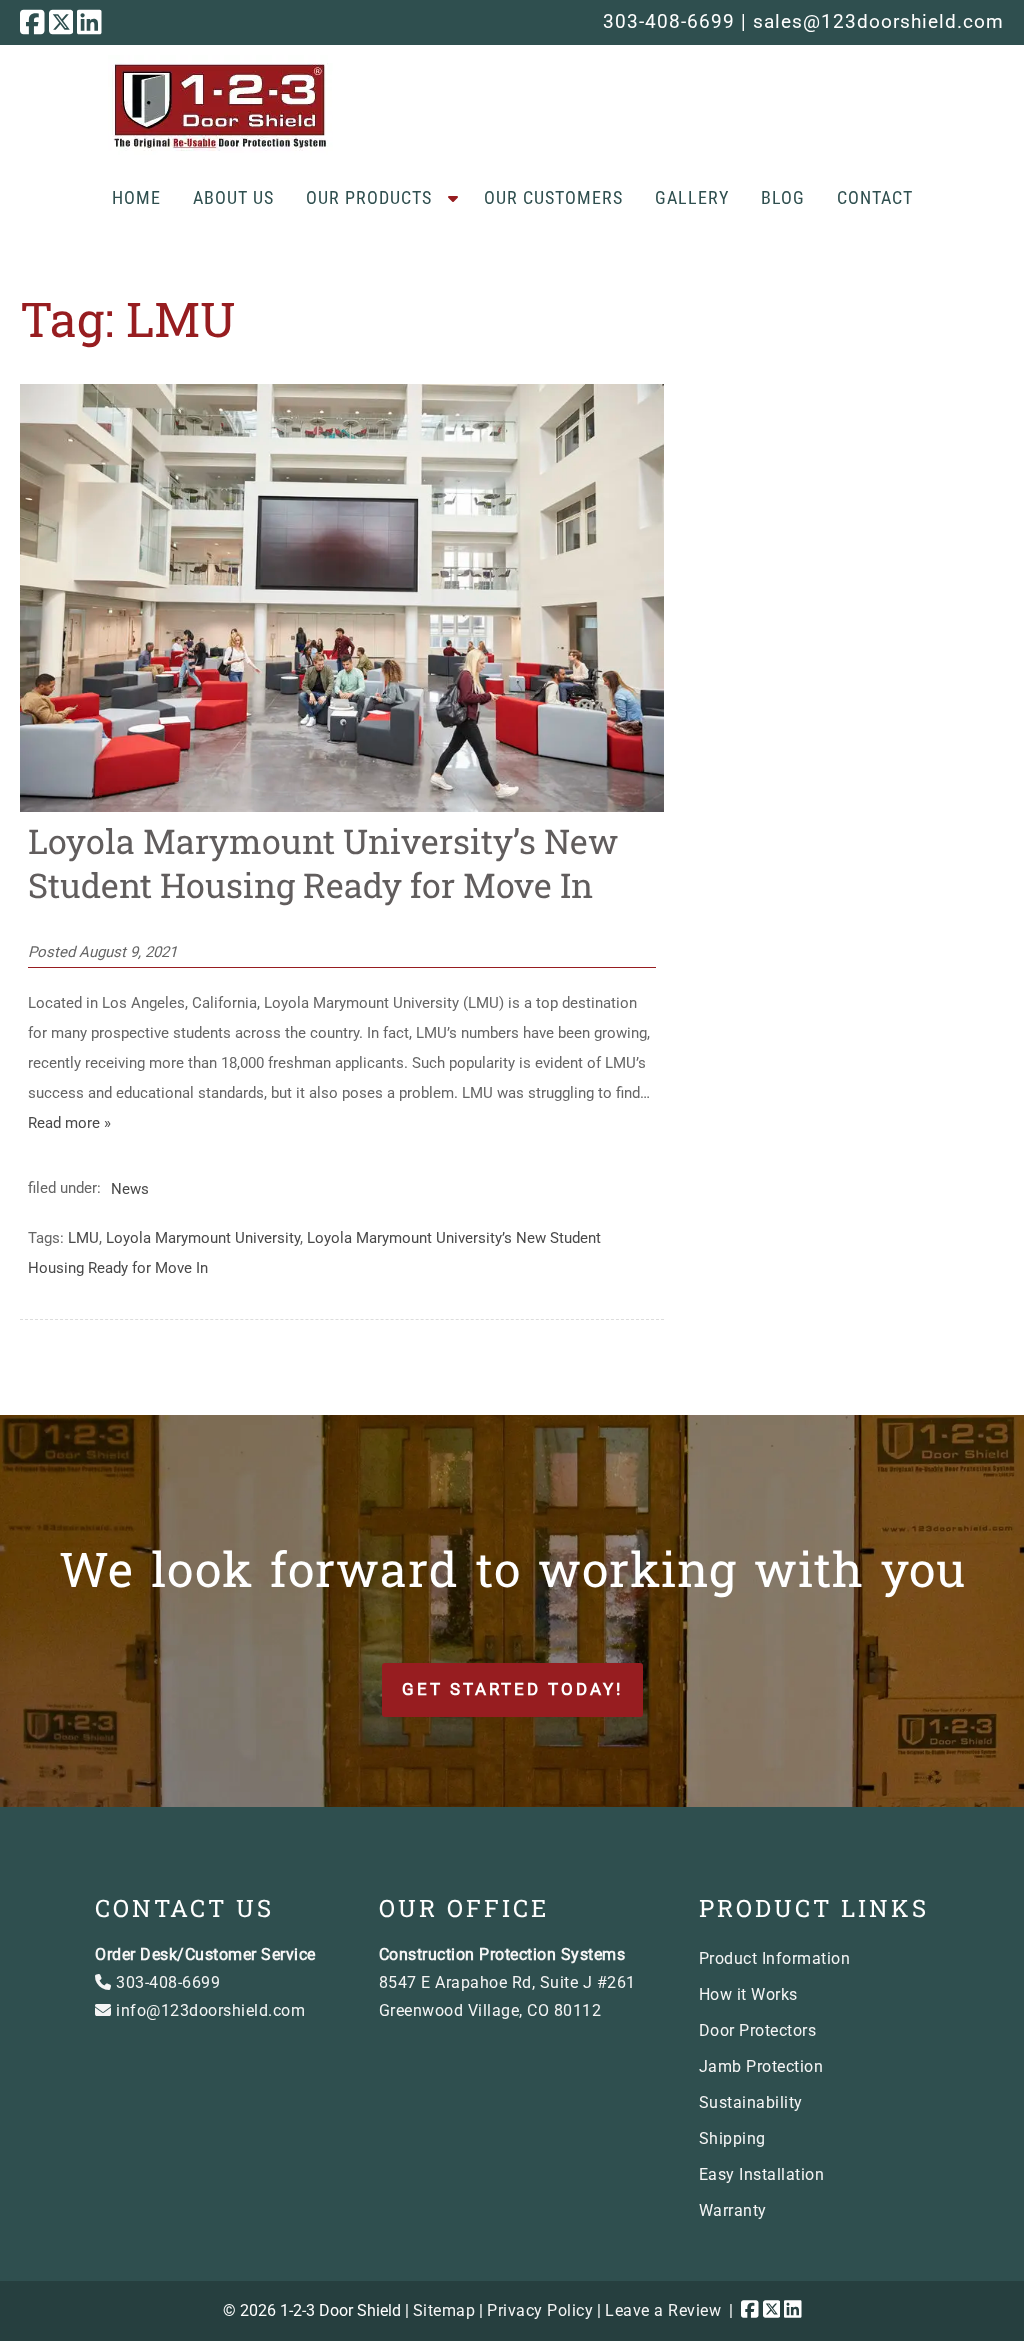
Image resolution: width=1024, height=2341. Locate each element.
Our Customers (553, 197)
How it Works (748, 1994)
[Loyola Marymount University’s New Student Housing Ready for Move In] (341, 806)
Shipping (732, 2138)
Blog (783, 197)
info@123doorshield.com (208, 2010)
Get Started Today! (512, 1689)
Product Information (775, 1958)
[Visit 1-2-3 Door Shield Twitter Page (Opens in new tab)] (61, 22)
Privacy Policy (540, 2310)
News (130, 1188)
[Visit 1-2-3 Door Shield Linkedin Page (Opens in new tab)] (89, 22)
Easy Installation (762, 2174)
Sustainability (751, 2102)
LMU (83, 1238)
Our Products (369, 197)
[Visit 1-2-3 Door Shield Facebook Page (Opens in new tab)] (32, 22)
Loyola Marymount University (203, 1238)
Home (136, 197)
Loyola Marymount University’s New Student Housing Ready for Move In (323, 862)
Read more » (69, 1123)
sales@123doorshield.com (878, 21)
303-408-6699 (669, 21)
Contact (875, 197)
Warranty (733, 2210)
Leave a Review (663, 2310)
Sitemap (444, 2310)
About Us (233, 197)
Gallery (692, 197)
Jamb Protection (761, 2066)
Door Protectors (758, 2030)
